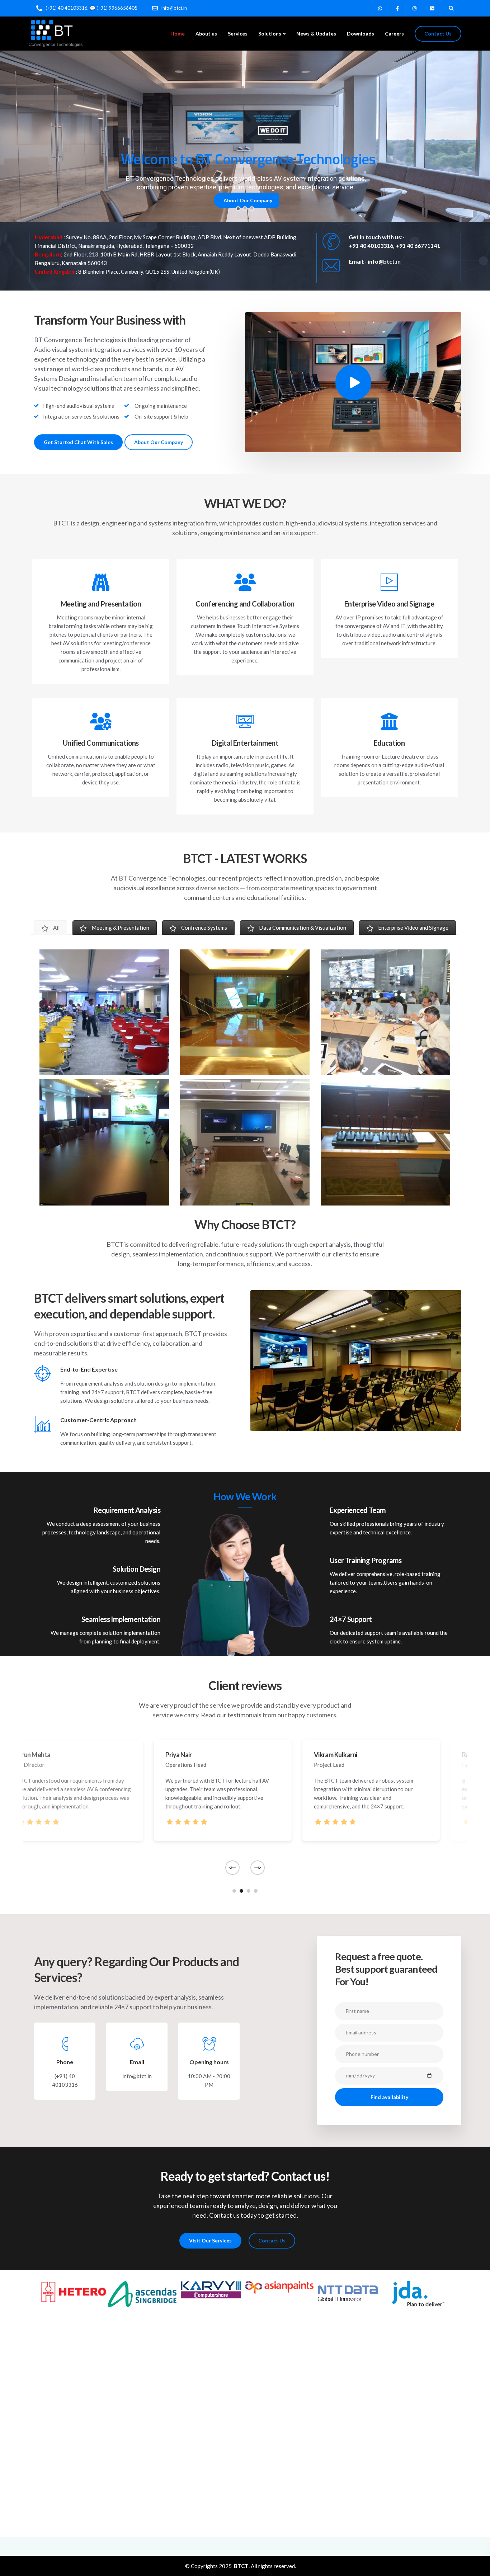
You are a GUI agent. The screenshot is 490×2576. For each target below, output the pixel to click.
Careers (394, 34)
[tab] (51, 928)
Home (178, 34)
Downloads (361, 34)
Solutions (270, 34)
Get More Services (244, 198)
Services (238, 34)
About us (206, 34)
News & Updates (316, 34)
